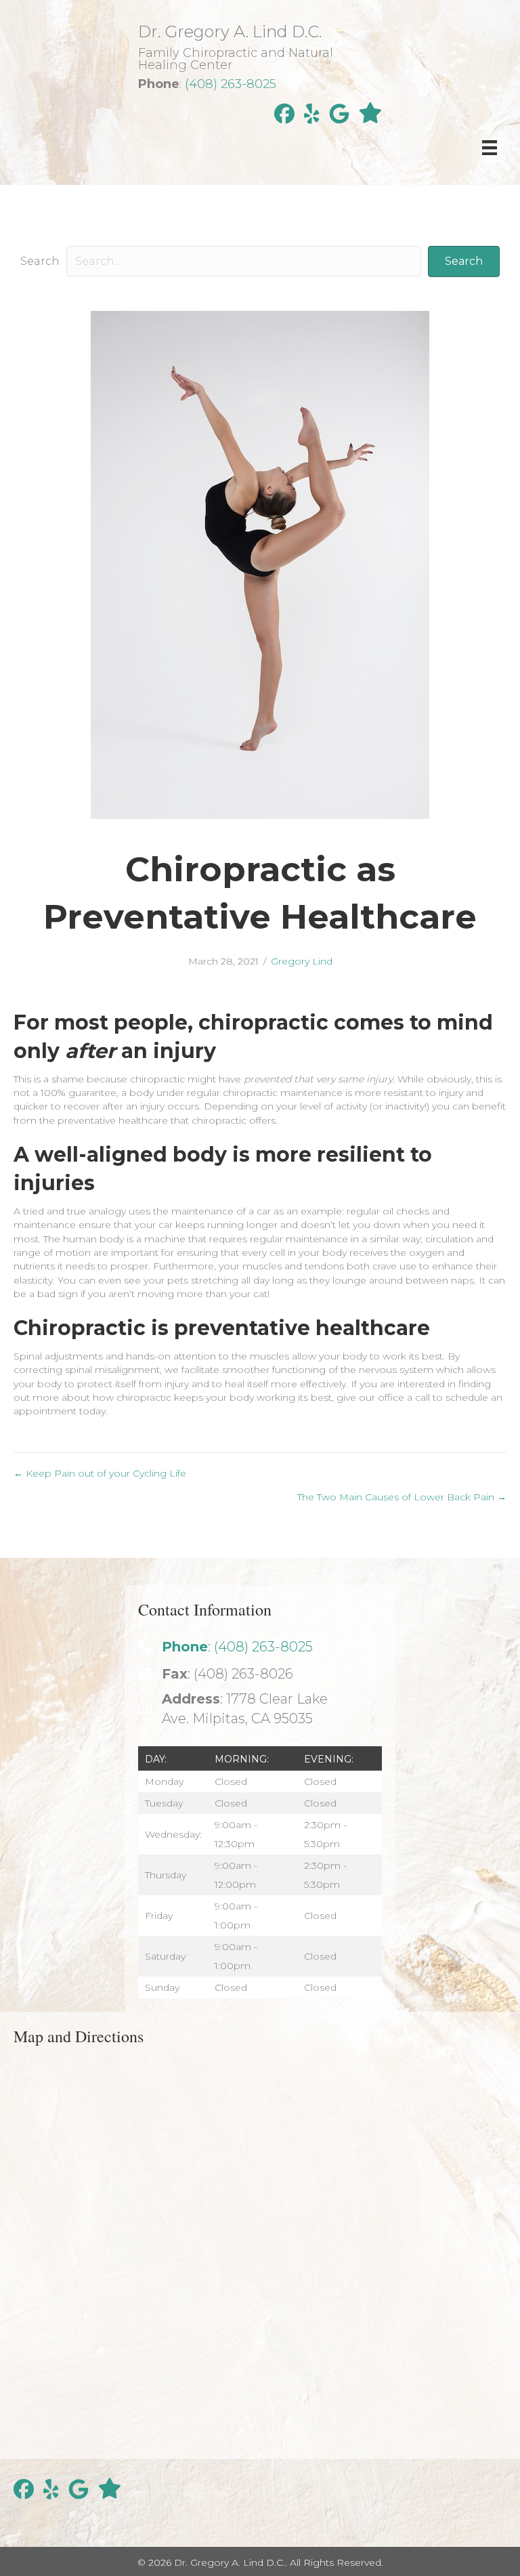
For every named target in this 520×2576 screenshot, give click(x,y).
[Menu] (490, 148)
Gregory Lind (302, 961)
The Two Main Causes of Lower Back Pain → (402, 1497)
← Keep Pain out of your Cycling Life (100, 1473)
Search (40, 261)
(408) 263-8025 (231, 84)
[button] (464, 261)
